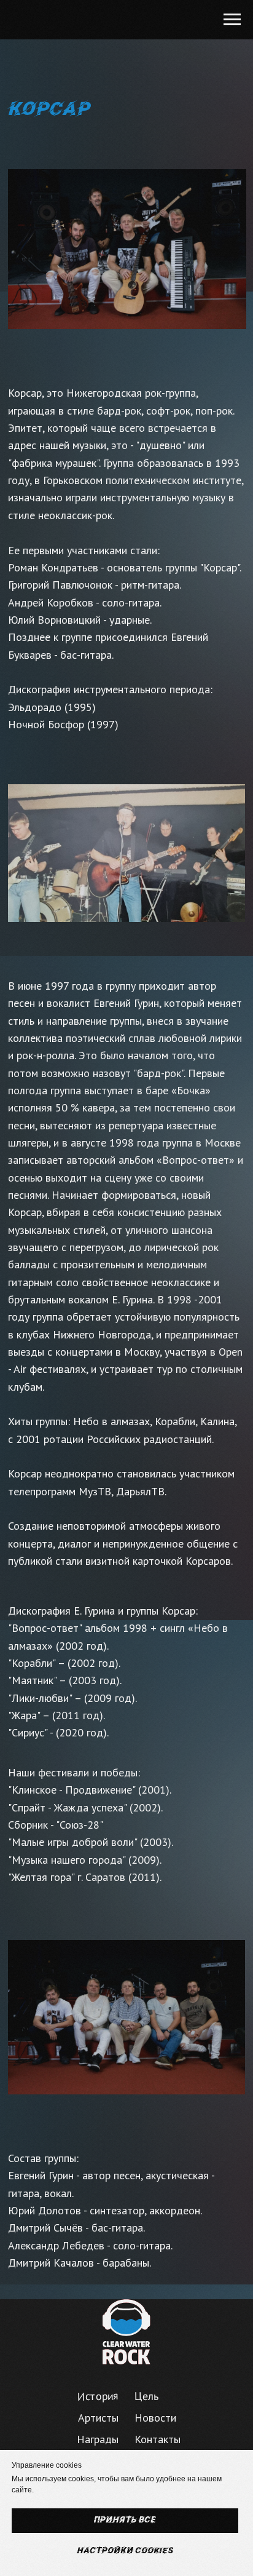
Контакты (158, 2439)
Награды (98, 2439)
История (98, 2396)
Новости (155, 2418)
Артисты (98, 2418)
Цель (146, 2396)
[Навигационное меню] (232, 20)
